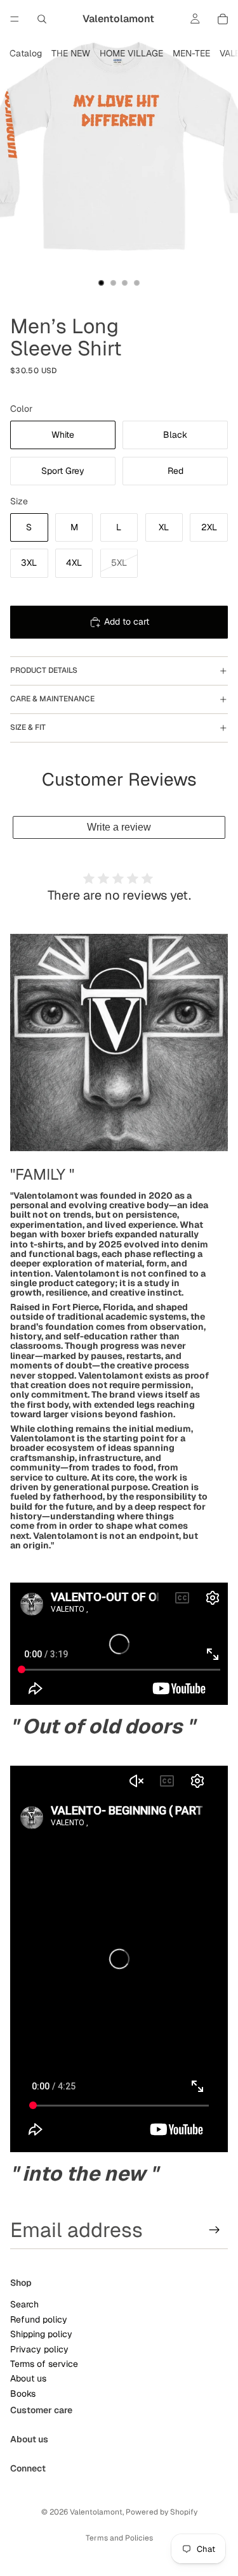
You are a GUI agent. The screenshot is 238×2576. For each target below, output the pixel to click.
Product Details (44, 670)
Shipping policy (41, 2334)
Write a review (119, 827)
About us (28, 2379)
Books (23, 2394)
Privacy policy (39, 2349)
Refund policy (39, 2319)
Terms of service (44, 2364)
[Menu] (15, 19)
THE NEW (71, 53)
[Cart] (223, 19)
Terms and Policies (119, 2538)
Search (24, 2305)
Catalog (26, 53)
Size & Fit (28, 727)
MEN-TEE (191, 53)
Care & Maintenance (52, 699)
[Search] (42, 19)
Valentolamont (96, 2512)
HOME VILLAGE (131, 53)
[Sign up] (215, 2230)
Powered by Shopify (162, 2512)
